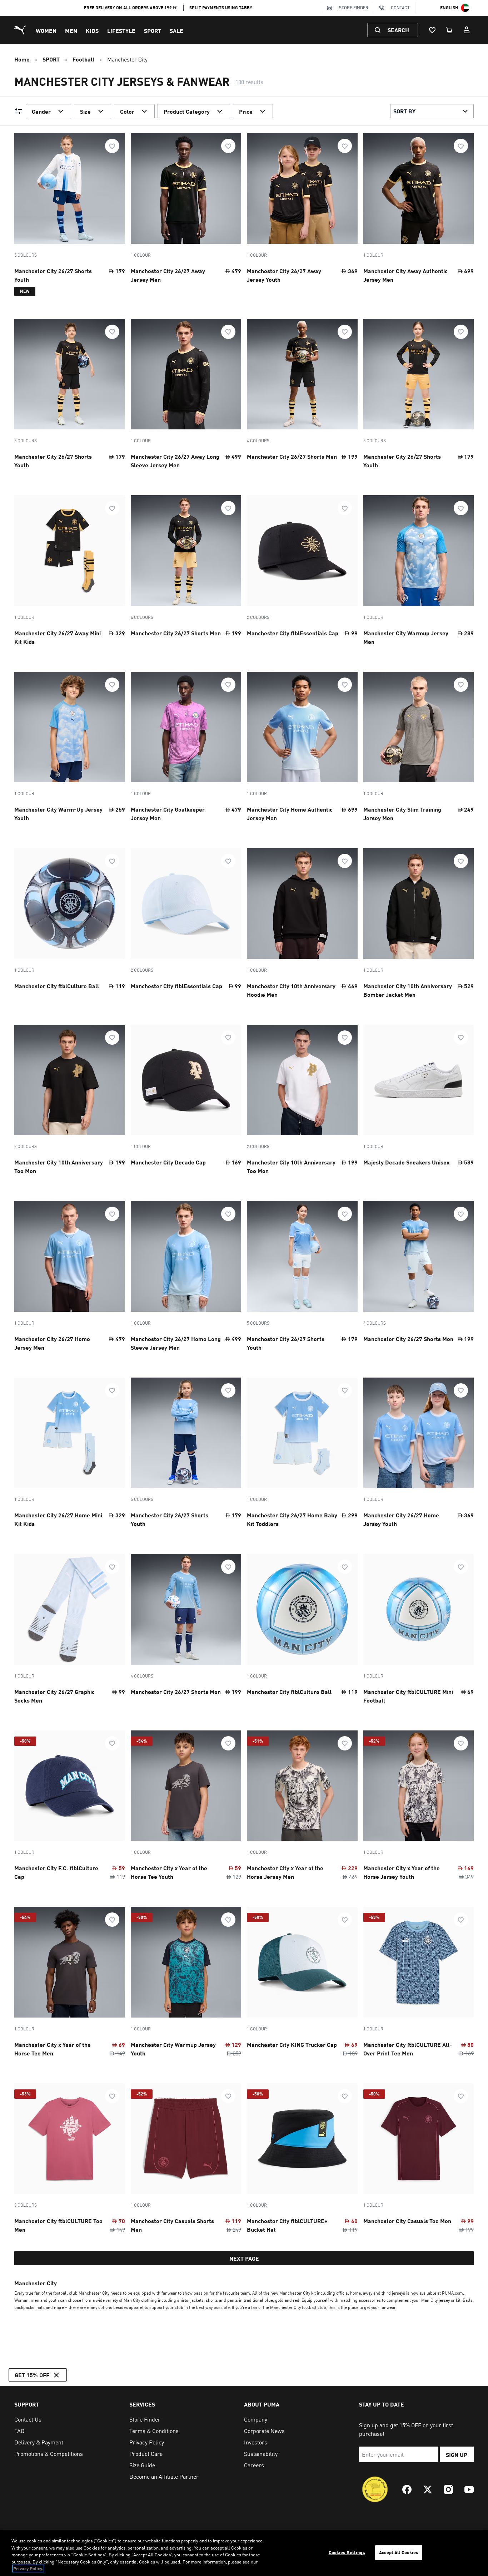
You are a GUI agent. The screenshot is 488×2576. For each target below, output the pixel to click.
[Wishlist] (432, 30)
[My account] (467, 30)
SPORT (153, 31)
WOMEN (46, 31)
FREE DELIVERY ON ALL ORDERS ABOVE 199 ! (131, 8)
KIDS (92, 31)
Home (22, 59)
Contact (400, 8)
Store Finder (354, 8)
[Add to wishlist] (112, 146)
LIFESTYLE (121, 31)
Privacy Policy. (28, 2568)
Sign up (457, 2455)
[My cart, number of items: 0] (449, 30)
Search (398, 30)
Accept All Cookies (399, 2552)
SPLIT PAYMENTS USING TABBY (221, 8)
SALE (176, 31)
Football (83, 59)
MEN (71, 31)
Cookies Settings (347, 2552)
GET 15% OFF (32, 2375)
